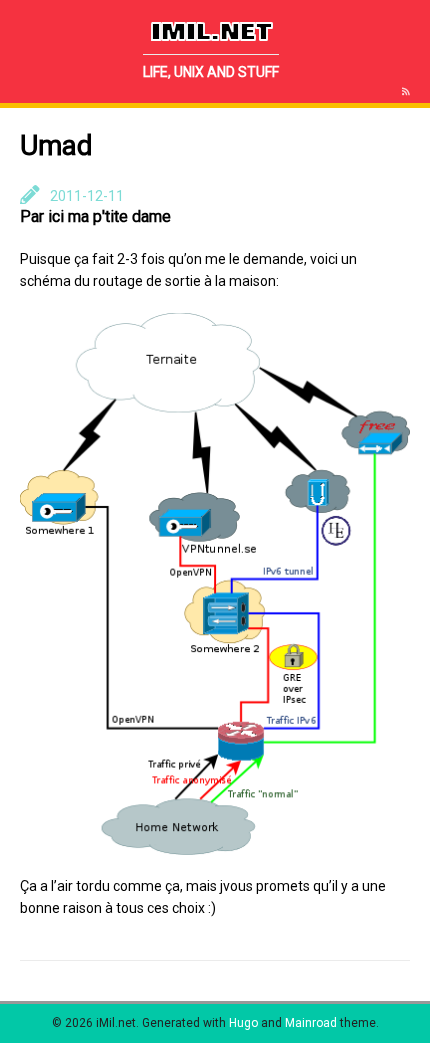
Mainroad (311, 1023)
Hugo (243, 1023)
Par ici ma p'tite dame (95, 216)
